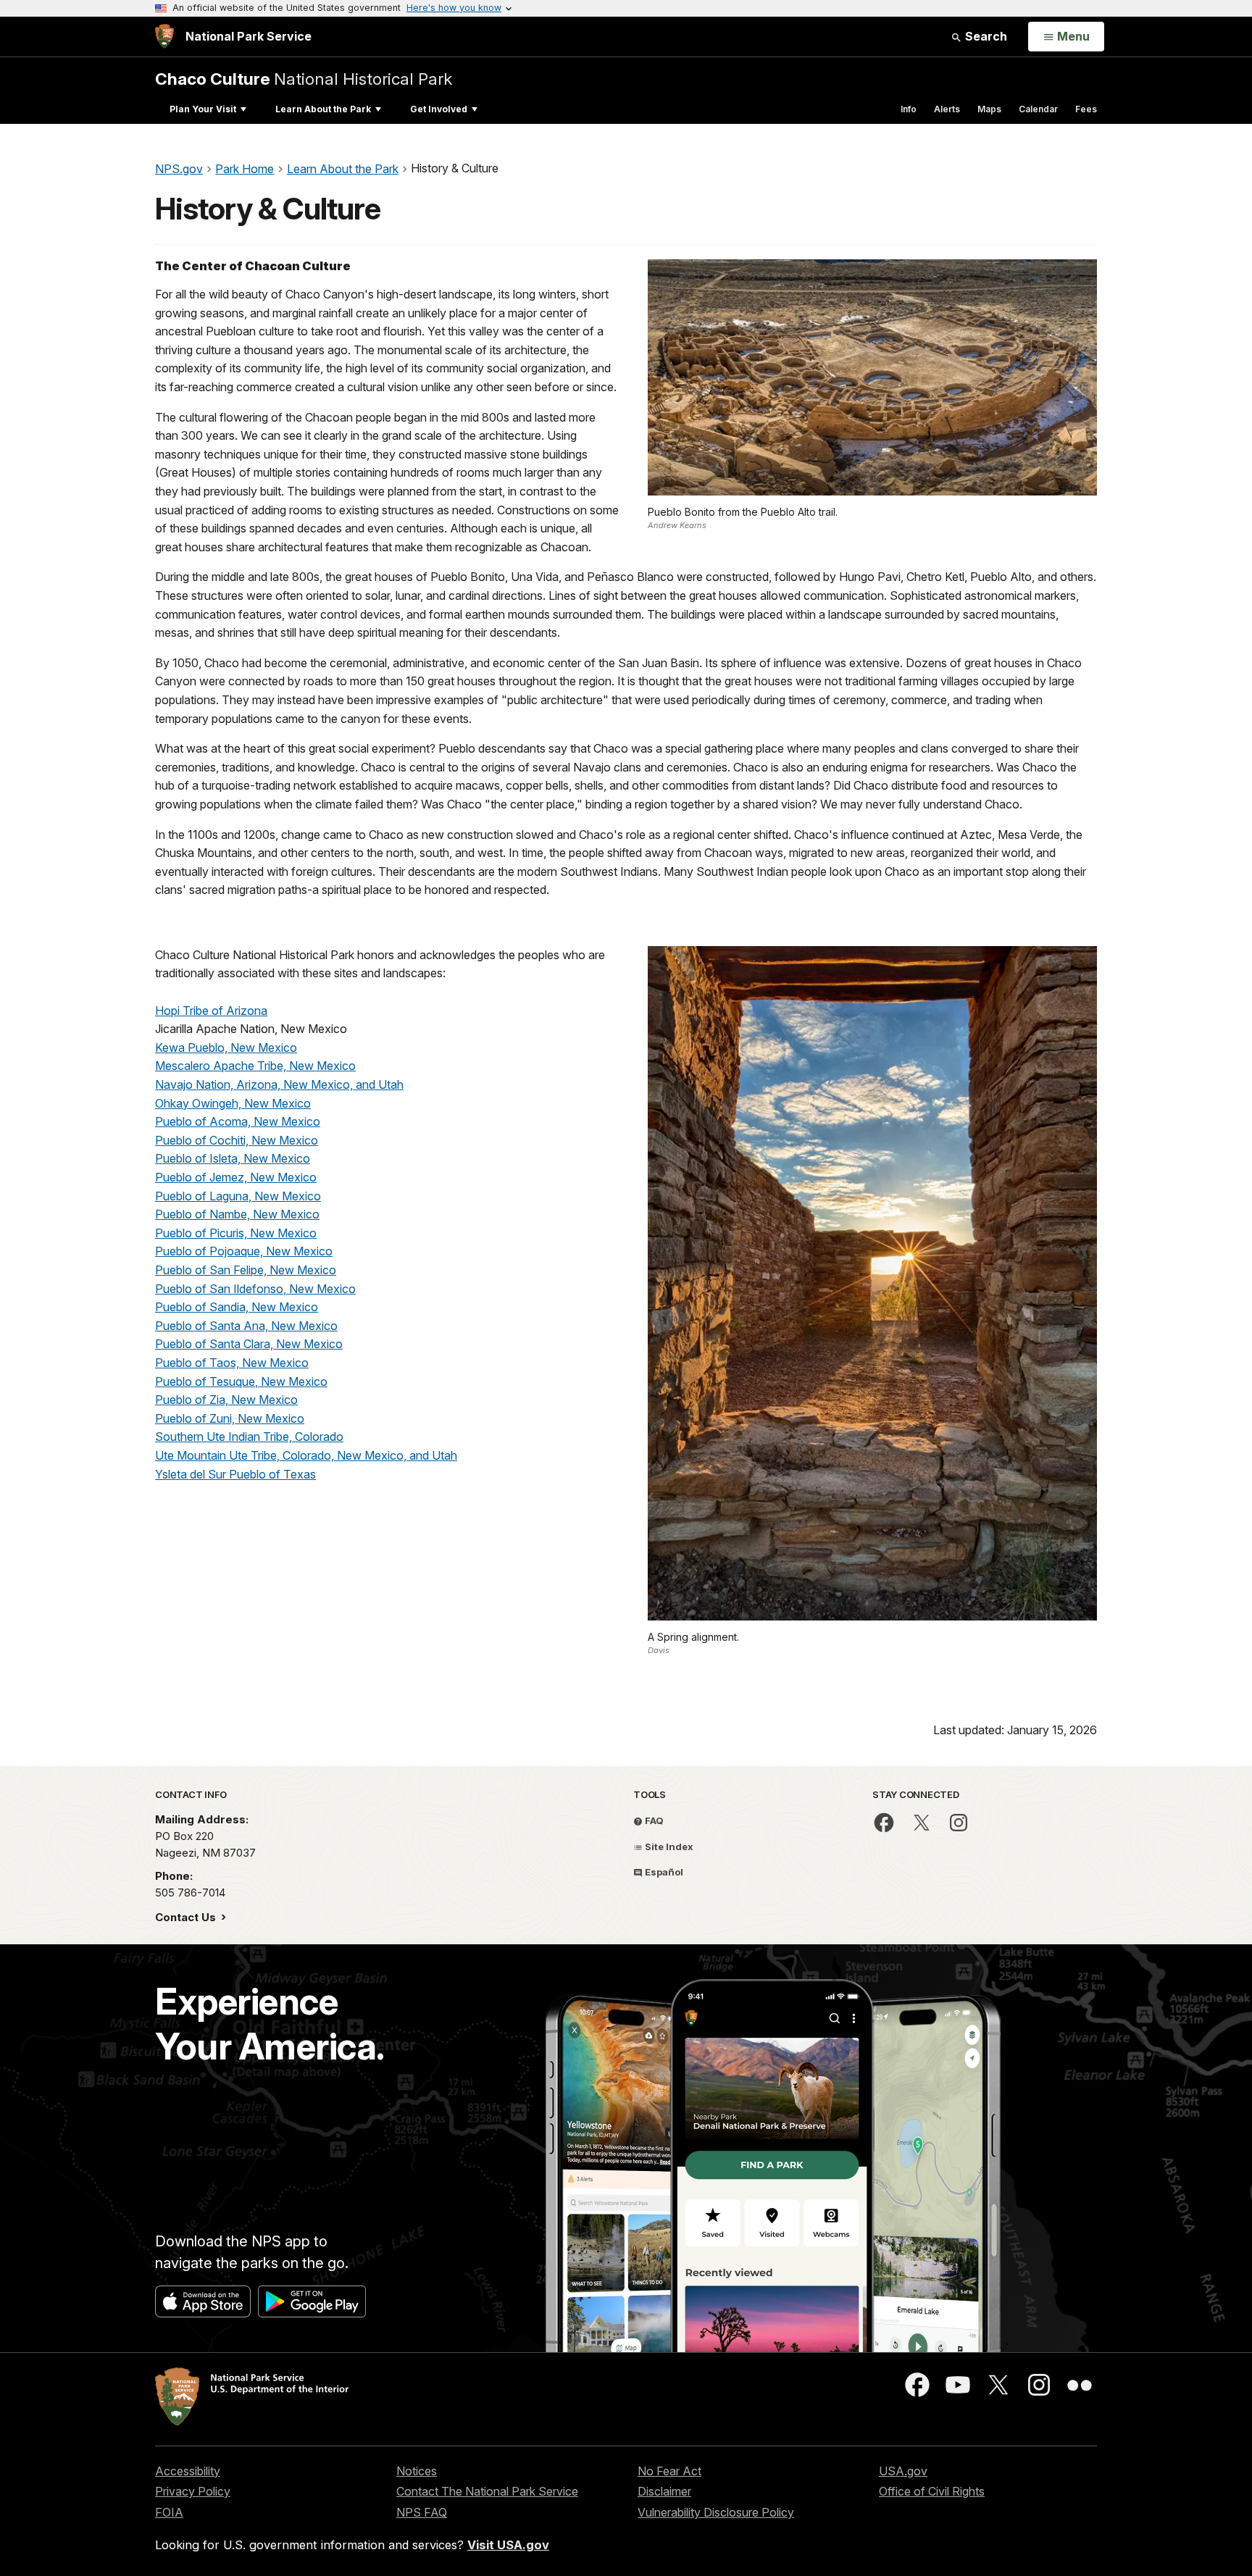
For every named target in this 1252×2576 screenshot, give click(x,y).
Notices (417, 2471)
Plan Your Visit (203, 109)
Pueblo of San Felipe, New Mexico (246, 1270)
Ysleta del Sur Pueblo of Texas (235, 1474)
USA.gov (903, 2471)
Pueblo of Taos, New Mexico (232, 1363)
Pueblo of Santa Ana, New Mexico (246, 1326)
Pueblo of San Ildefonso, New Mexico (255, 1289)
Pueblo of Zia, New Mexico (226, 1400)
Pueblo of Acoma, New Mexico (238, 1121)
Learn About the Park (323, 109)
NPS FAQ (422, 2512)
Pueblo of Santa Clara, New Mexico (249, 1344)
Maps (989, 109)
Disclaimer (664, 2491)
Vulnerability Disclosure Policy (716, 2512)
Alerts (947, 109)
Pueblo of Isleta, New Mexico (233, 1158)
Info (909, 109)
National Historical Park (304, 79)
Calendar (1038, 109)
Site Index (668, 1847)
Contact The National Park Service (487, 2491)
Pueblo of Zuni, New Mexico (230, 1418)
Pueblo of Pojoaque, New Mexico (244, 1251)
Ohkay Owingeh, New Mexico (233, 1103)
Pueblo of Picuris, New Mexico (236, 1233)
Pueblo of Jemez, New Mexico (236, 1177)
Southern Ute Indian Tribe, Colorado (249, 1437)
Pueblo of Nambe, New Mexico (237, 1214)
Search (985, 36)
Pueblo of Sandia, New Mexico (237, 1307)
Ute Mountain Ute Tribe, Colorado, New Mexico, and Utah (306, 1455)
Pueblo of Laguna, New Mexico (238, 1196)
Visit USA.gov (508, 2545)
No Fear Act (669, 2471)
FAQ (653, 1820)
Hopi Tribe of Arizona (211, 1011)
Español (663, 1872)
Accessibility (188, 2471)
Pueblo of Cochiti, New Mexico (237, 1140)
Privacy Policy (193, 2491)
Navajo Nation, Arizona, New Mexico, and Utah (279, 1084)
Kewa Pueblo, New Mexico (226, 1047)
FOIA (169, 2512)
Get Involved (439, 109)
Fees (1086, 109)
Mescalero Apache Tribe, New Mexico (255, 1066)
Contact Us (187, 1917)
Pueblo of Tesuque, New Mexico (241, 1381)
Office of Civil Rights (932, 2491)
